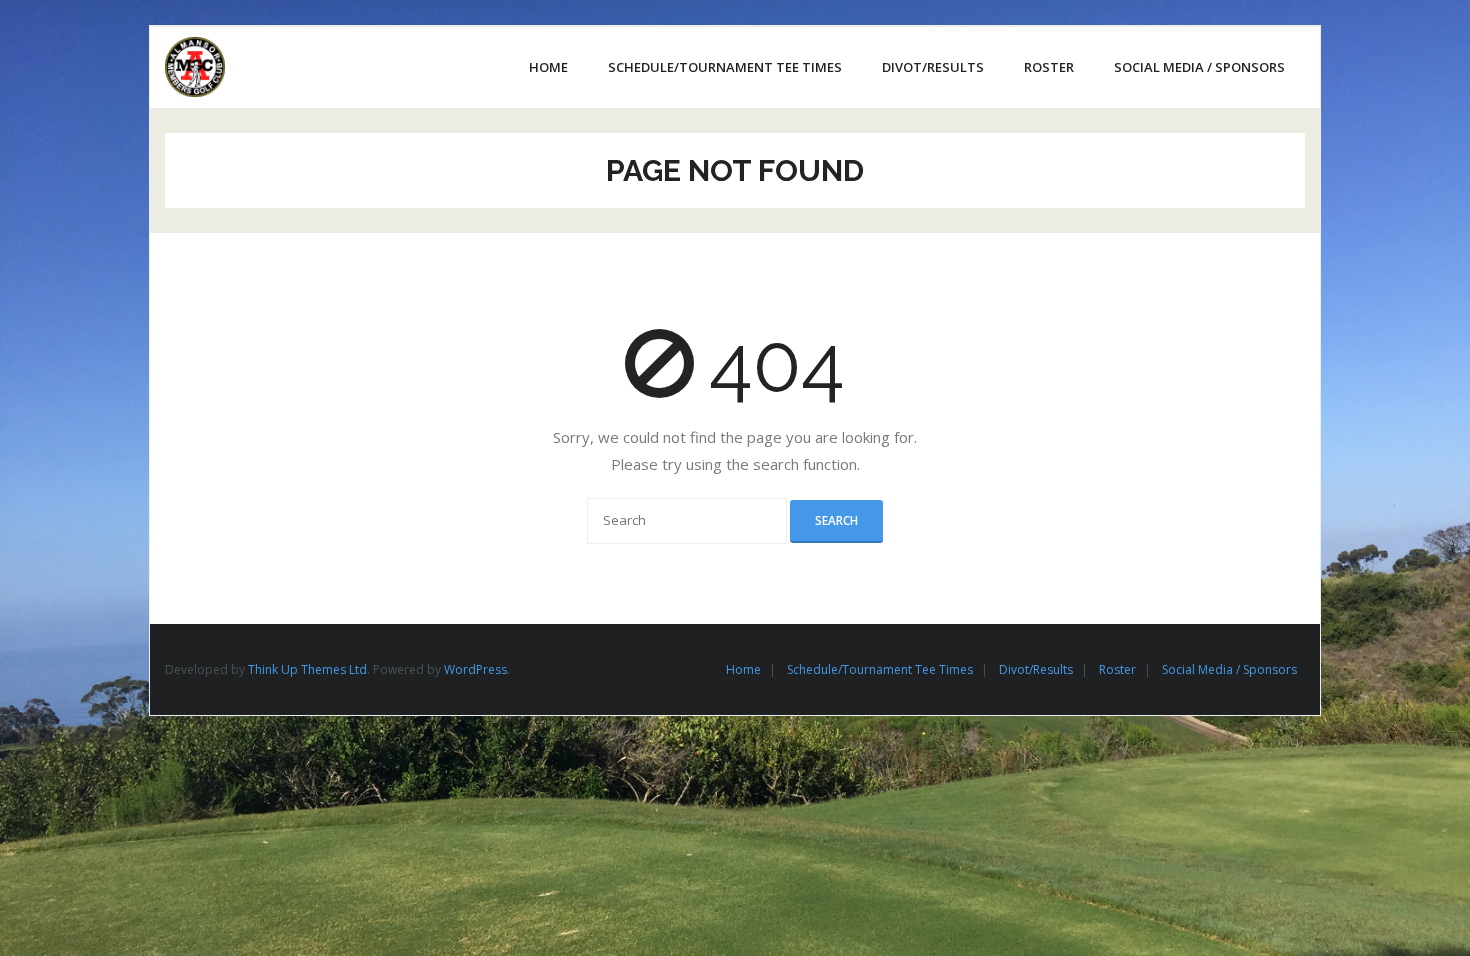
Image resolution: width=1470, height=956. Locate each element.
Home (743, 669)
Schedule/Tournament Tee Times (880, 669)
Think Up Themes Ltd (307, 669)
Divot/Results (1036, 669)
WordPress (475, 669)
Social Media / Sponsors (1229, 669)
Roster (1117, 669)
